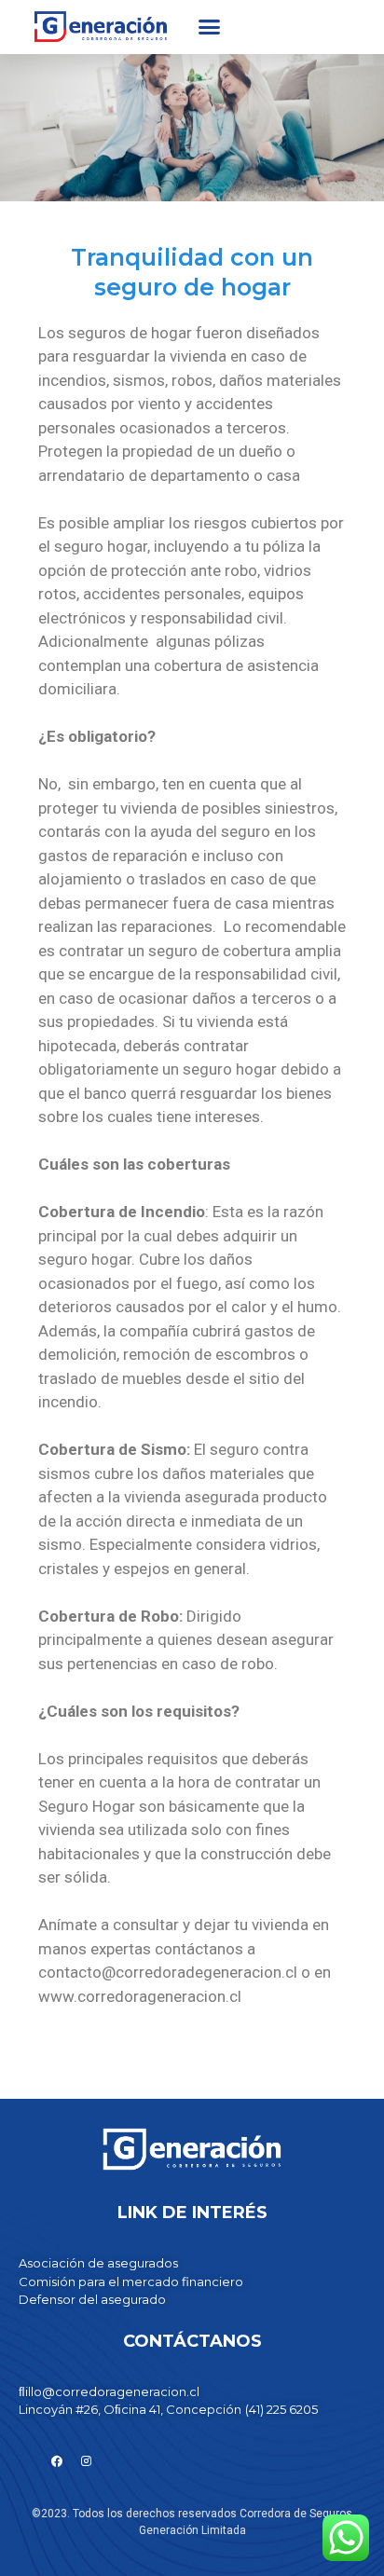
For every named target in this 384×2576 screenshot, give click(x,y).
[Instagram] (86, 2461)
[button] (210, 27)
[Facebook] (57, 2461)
